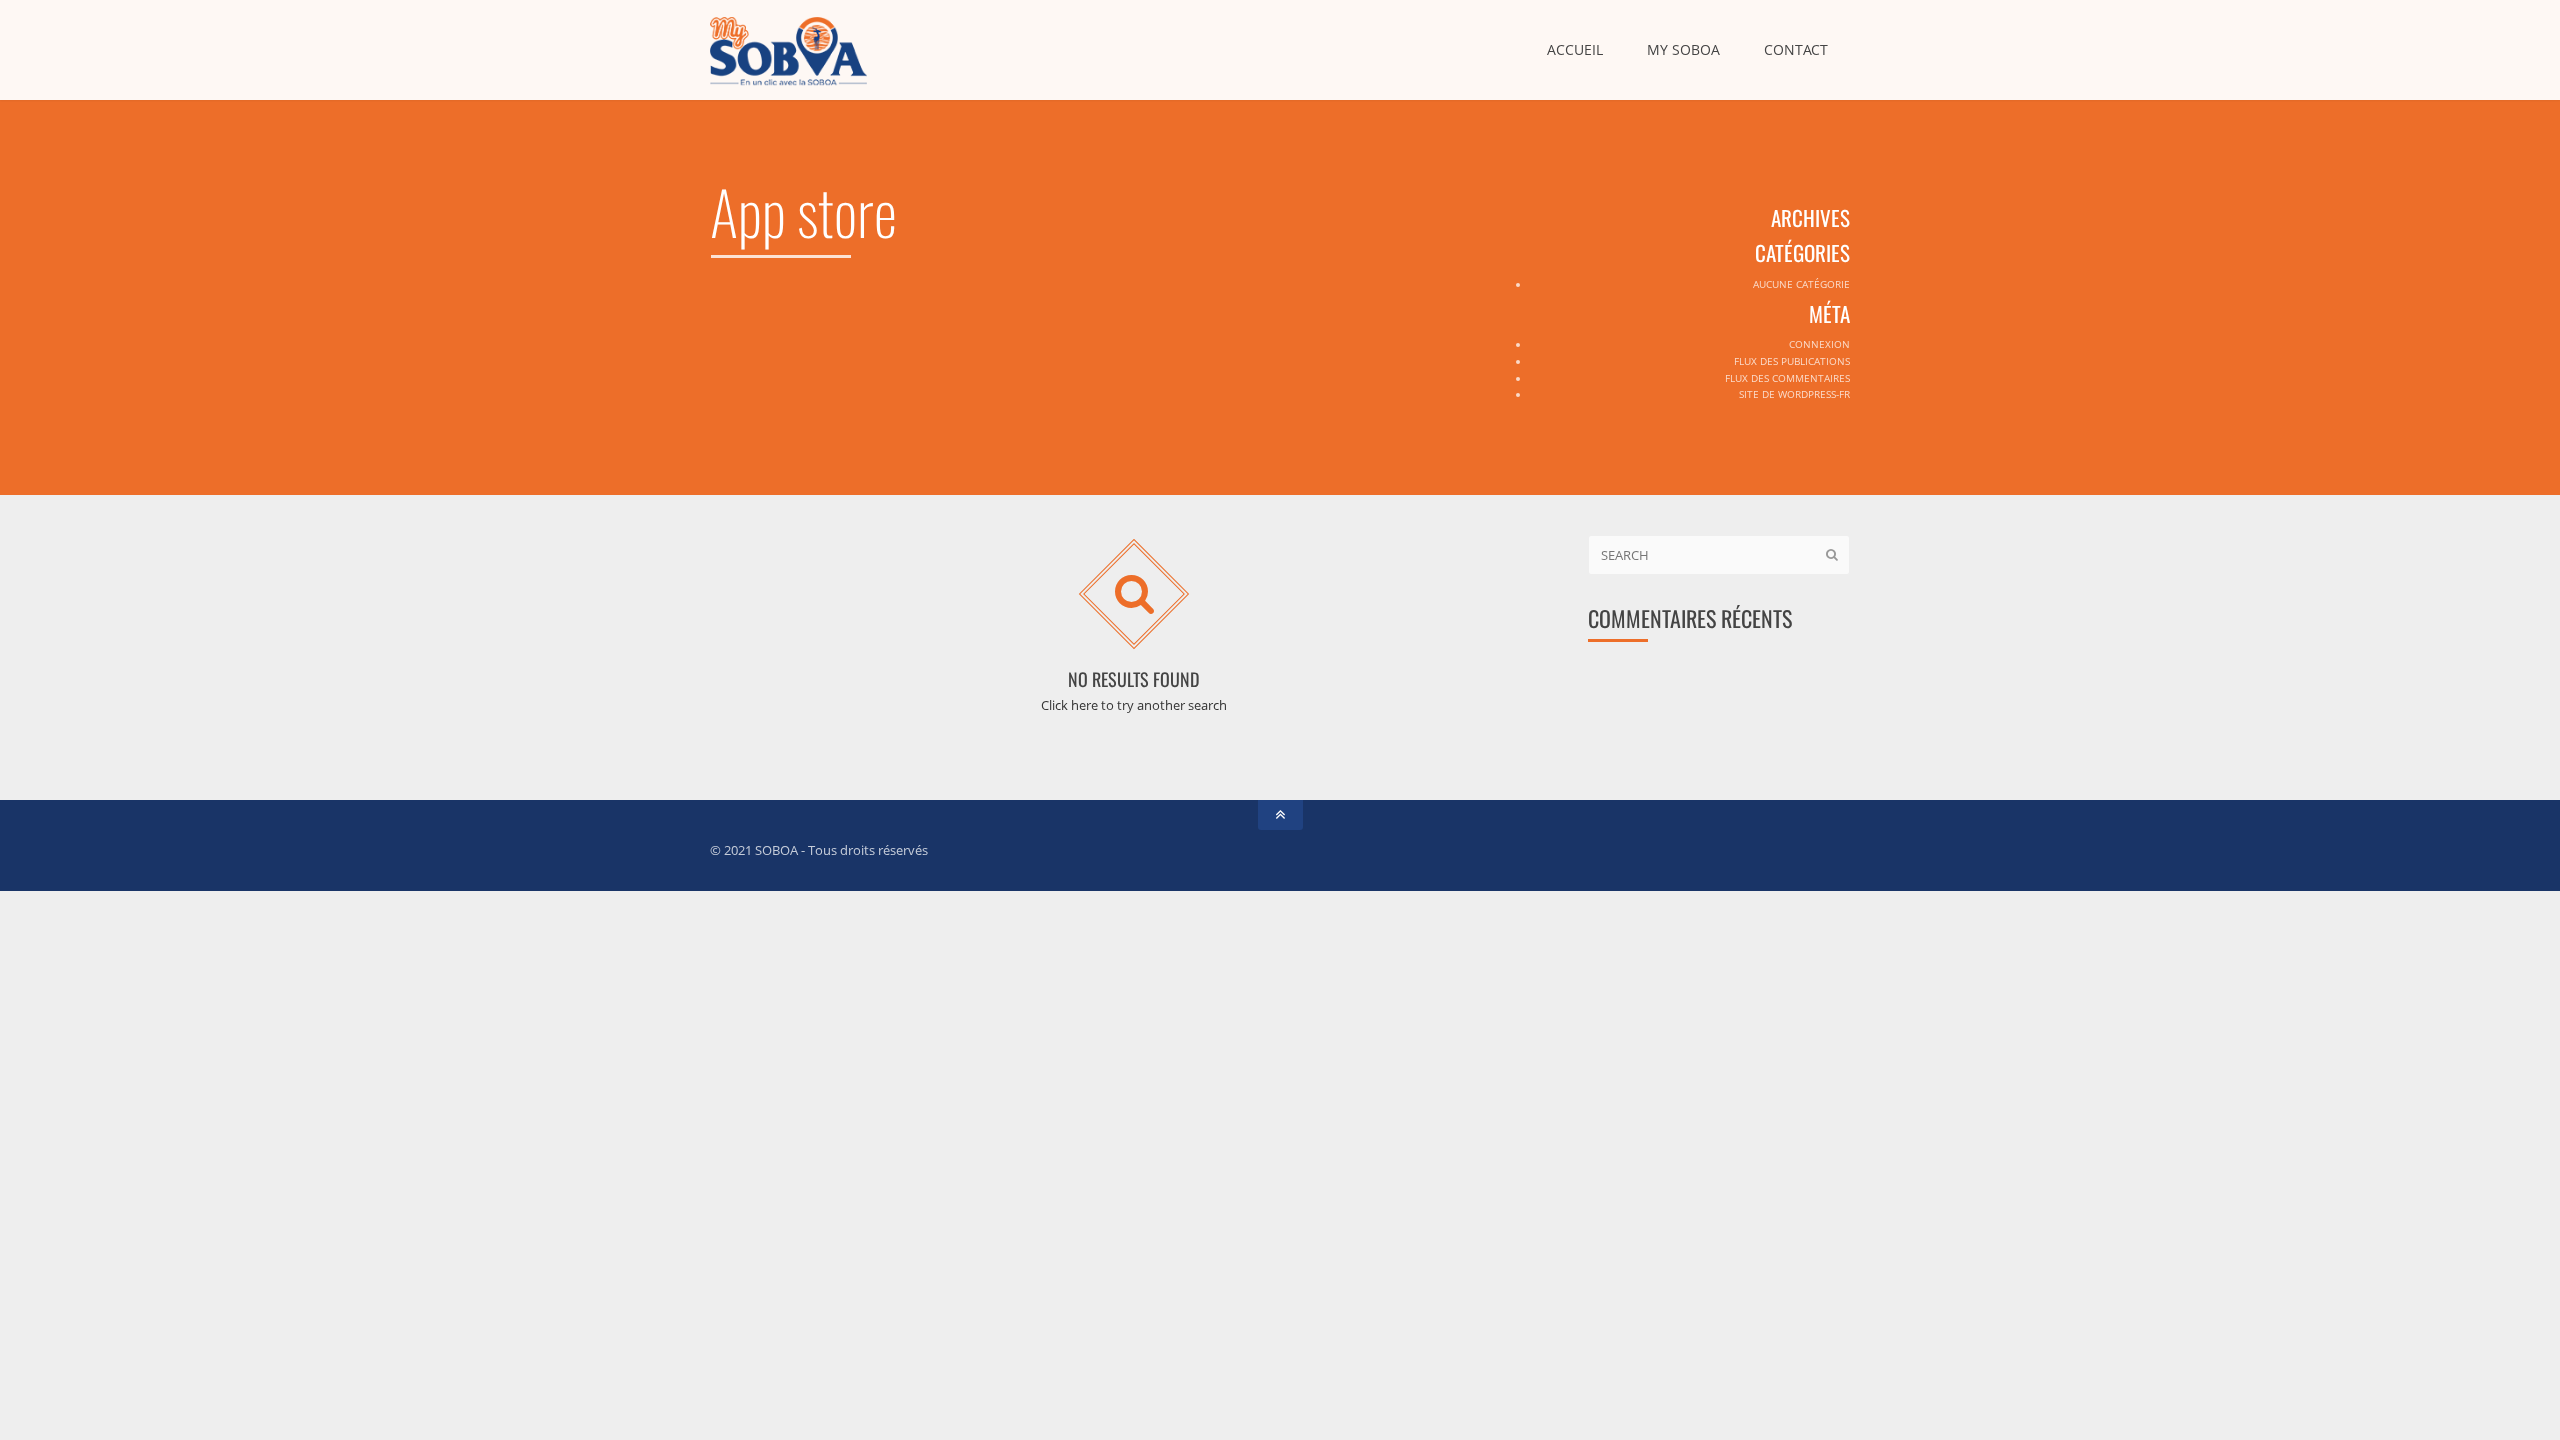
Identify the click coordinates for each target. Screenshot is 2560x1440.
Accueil (1575, 49)
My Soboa (1683, 49)
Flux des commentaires (1787, 378)
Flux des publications (1792, 361)
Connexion (1819, 344)
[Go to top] (1280, 815)
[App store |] (788, 50)
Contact (1796, 49)
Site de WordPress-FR (1794, 394)
